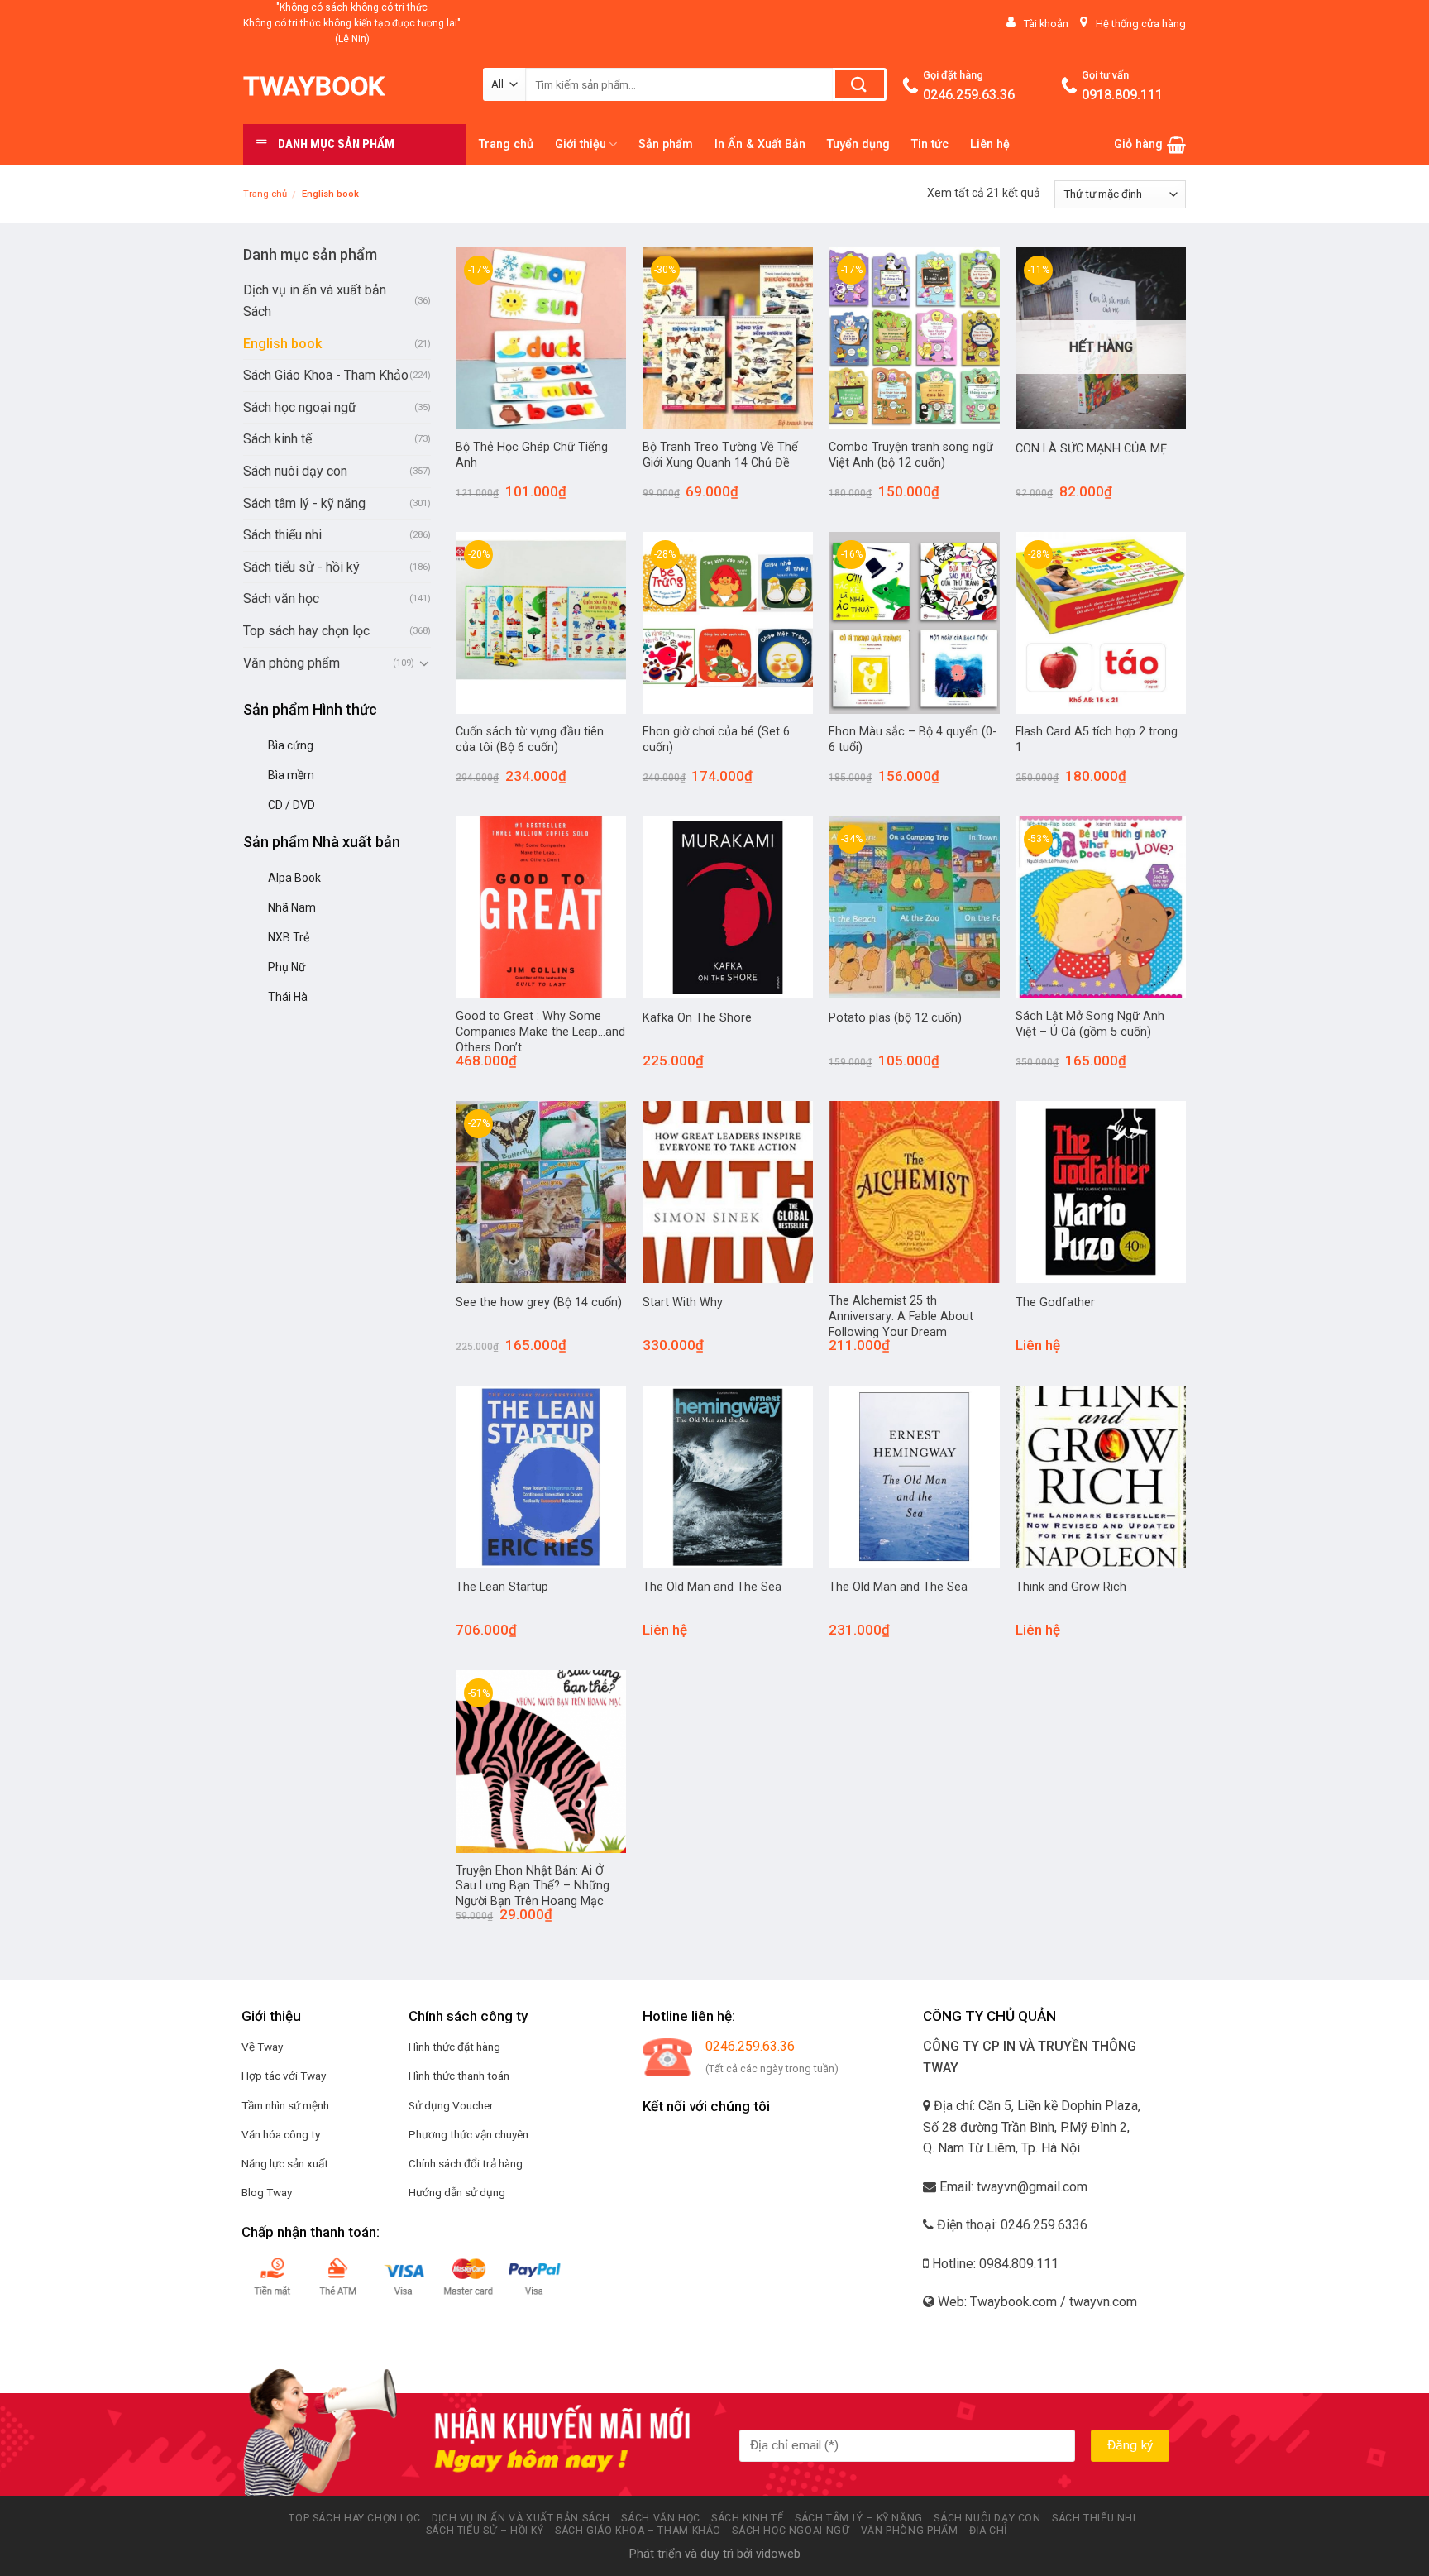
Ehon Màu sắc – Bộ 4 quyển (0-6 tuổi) (913, 740)
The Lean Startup (502, 1587)
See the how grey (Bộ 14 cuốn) (539, 1302)
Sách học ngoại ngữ (300, 407)
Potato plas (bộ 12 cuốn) (895, 1018)
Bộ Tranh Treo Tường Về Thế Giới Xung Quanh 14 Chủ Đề (720, 455)
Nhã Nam (292, 907)
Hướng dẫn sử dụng (457, 2192)
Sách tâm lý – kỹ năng (859, 2518)
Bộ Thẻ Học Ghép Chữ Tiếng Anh (532, 455)
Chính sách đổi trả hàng (466, 2163)
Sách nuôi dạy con (295, 471)
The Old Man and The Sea (712, 1587)
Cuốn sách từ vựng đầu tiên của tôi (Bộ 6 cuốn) (530, 740)
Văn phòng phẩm (292, 663)
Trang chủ (506, 144)
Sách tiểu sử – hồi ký (485, 2531)
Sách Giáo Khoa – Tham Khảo (638, 2531)
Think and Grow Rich (1071, 1587)
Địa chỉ (988, 2531)
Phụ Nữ (287, 967)
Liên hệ (990, 144)
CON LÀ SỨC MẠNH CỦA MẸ (1091, 449)
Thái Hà (288, 997)
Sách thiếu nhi (282, 535)
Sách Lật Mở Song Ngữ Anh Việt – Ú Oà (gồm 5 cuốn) (1090, 1024)
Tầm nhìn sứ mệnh (285, 2105)
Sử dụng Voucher (451, 2105)
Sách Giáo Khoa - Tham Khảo (326, 375)
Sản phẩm (666, 144)
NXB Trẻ (289, 937)
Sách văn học (281, 599)
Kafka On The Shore (697, 1018)
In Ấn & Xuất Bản (760, 144)
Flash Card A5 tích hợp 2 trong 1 (1097, 740)
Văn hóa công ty (281, 2134)
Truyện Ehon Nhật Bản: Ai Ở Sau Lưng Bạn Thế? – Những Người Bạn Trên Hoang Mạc (533, 1886)
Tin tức (930, 144)
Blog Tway (267, 2192)
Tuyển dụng (858, 144)
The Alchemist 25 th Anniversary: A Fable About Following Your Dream (901, 1316)
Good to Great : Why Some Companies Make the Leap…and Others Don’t (540, 1032)
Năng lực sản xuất (285, 2163)
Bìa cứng (291, 745)
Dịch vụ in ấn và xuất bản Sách (315, 301)
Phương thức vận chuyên (468, 2134)
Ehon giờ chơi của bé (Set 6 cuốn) (716, 740)
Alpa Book (294, 878)
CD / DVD (292, 805)
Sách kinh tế (277, 439)
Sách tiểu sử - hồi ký (301, 567)
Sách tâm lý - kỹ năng (304, 503)
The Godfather (1055, 1302)
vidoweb (778, 2554)
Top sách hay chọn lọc (306, 631)
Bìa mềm (291, 775)
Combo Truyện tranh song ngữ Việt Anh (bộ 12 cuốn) (911, 455)
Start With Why (683, 1302)
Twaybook (314, 86)
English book (282, 344)
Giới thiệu (581, 144)
